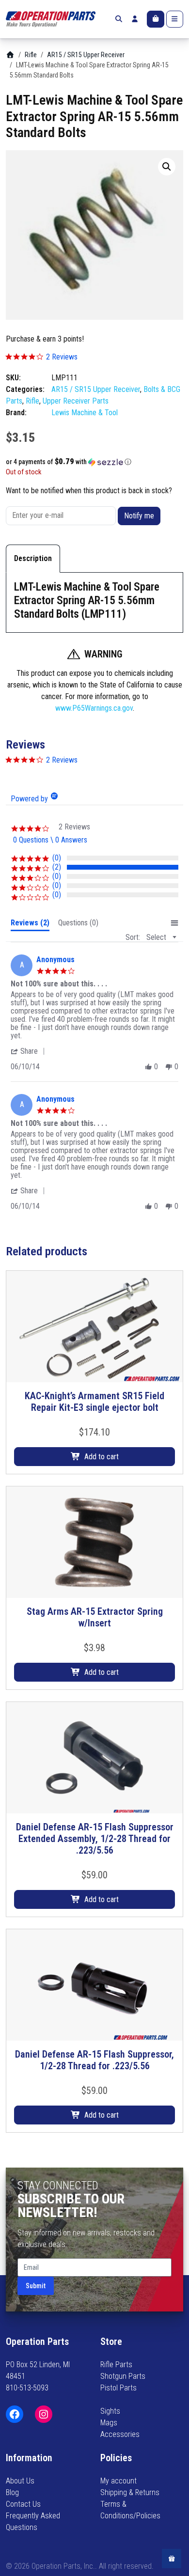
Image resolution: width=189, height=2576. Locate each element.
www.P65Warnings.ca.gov (94, 708)
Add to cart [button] (102, 1457)
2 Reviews (62, 357)
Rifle (31, 55)
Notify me (139, 516)
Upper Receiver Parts (76, 401)
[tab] (30, 925)
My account (118, 2481)
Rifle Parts (116, 2365)
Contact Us (23, 2504)
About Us (20, 2481)
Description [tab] (33, 558)
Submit (36, 2286)
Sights (110, 2411)
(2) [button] (57, 867)
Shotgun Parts (123, 2376)
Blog (12, 2492)
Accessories (120, 2434)
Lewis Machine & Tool (85, 413)
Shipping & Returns (130, 2492)
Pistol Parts (118, 2388)
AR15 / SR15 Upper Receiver (86, 55)
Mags (109, 2423)
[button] (167, 167)
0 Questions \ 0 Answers (50, 840)
